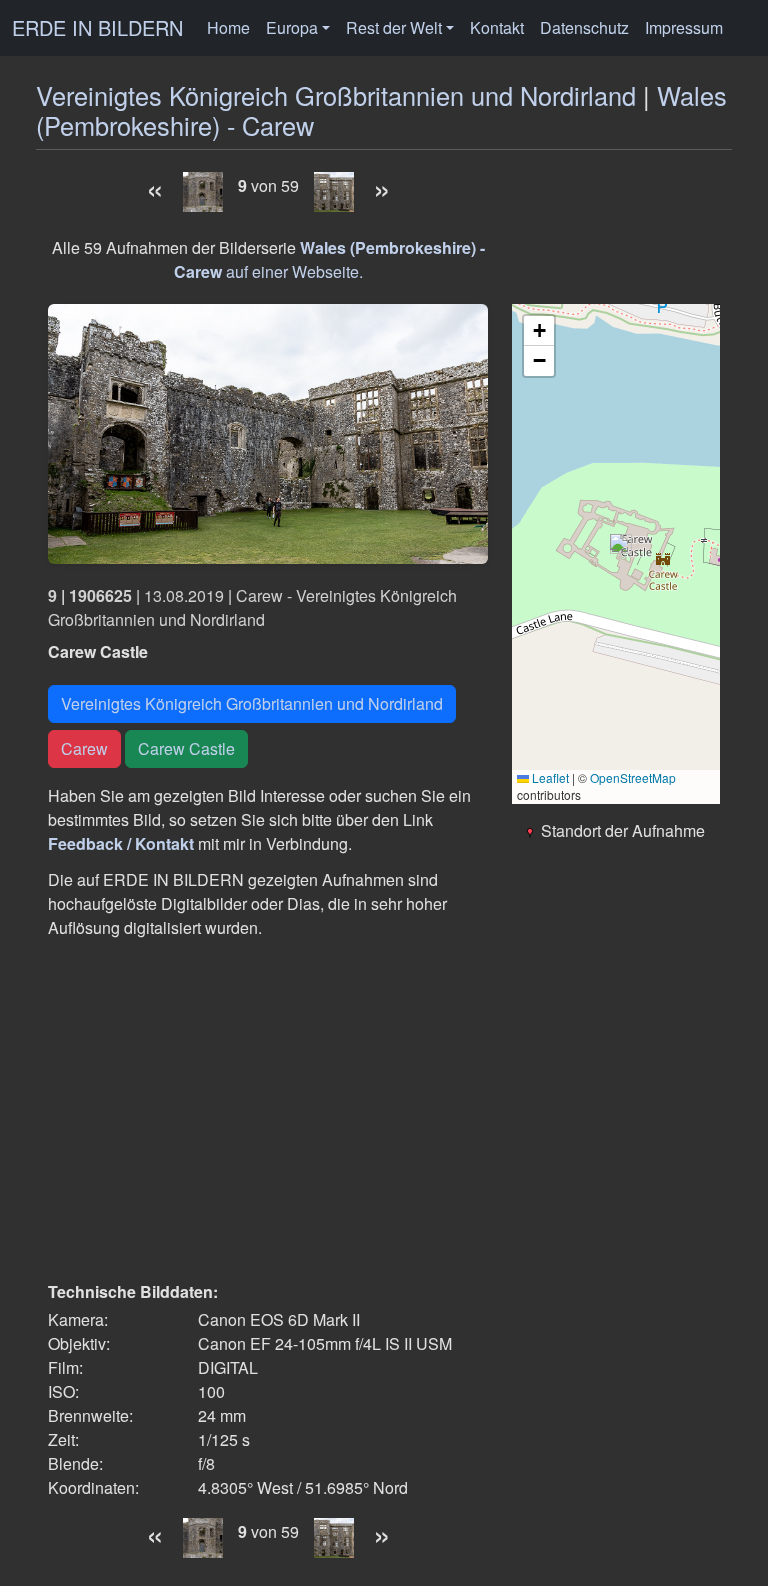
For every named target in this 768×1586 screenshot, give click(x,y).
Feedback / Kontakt (121, 843)
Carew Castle (186, 748)
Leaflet (549, 777)
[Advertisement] (268, 1110)
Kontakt (497, 27)
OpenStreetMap (633, 777)
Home (228, 27)
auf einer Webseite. (329, 259)
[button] (616, 544)
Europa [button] (292, 27)
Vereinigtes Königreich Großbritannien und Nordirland (336, 95)
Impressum (684, 27)
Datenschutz (584, 27)
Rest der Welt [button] (394, 27)
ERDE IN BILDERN (97, 27)
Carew (84, 748)
